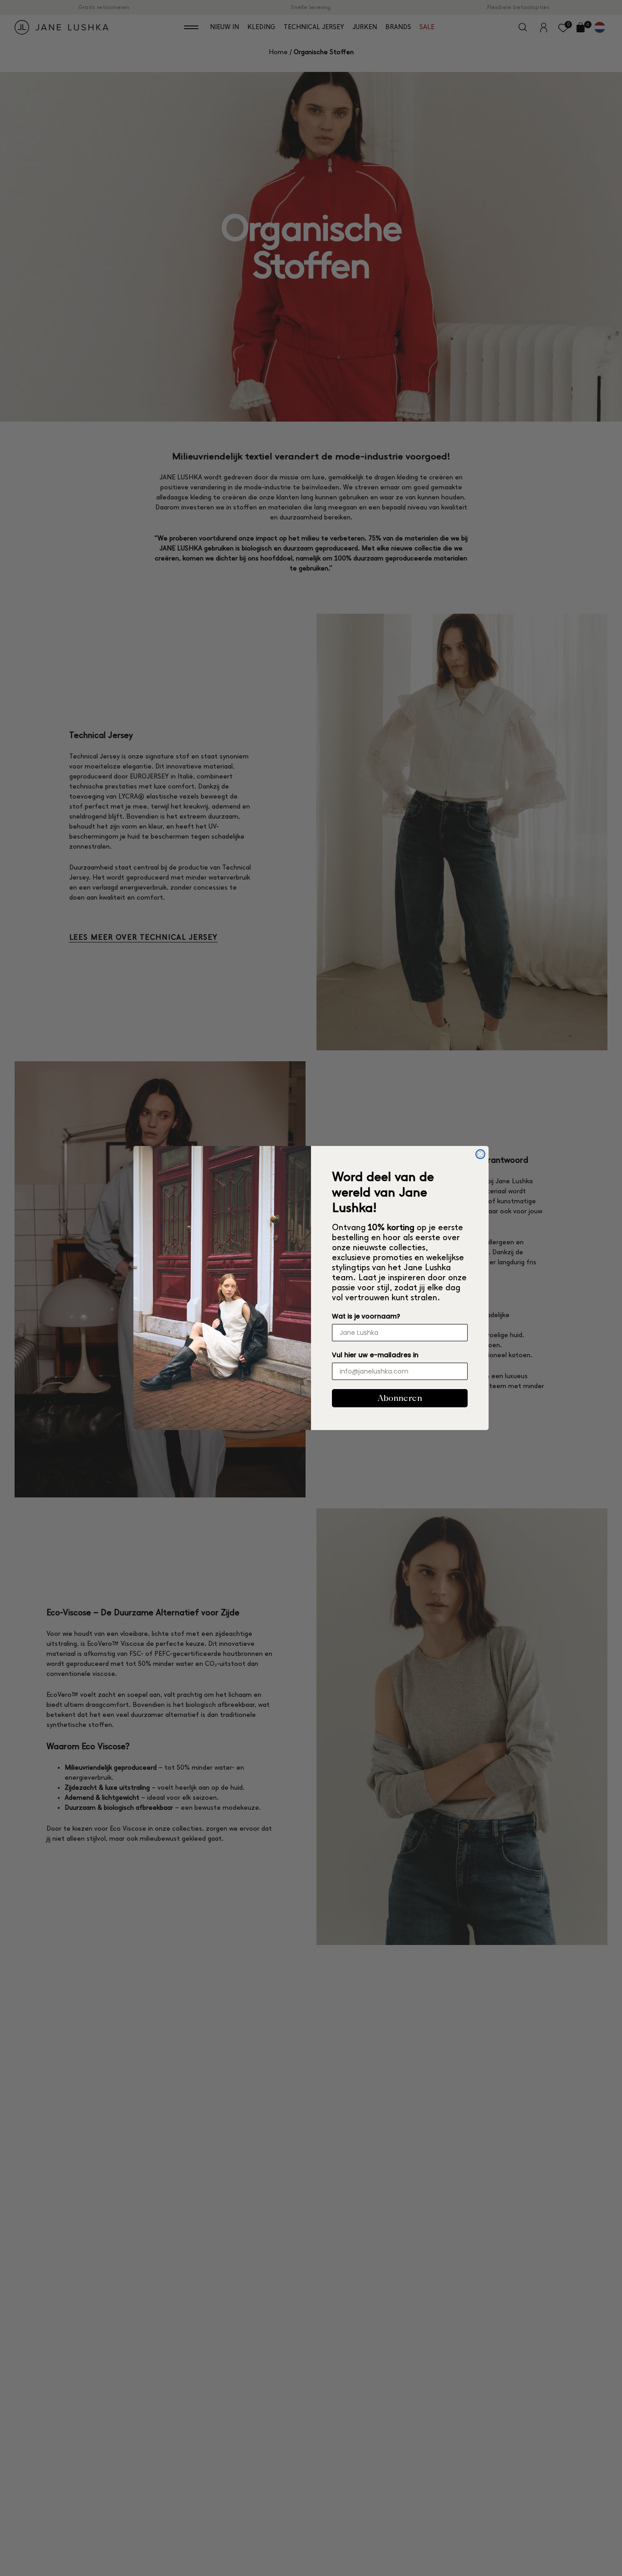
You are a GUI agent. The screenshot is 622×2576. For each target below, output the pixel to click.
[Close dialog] (480, 1154)
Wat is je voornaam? (366, 1316)
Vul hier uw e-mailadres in (375, 1355)
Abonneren (400, 1398)
